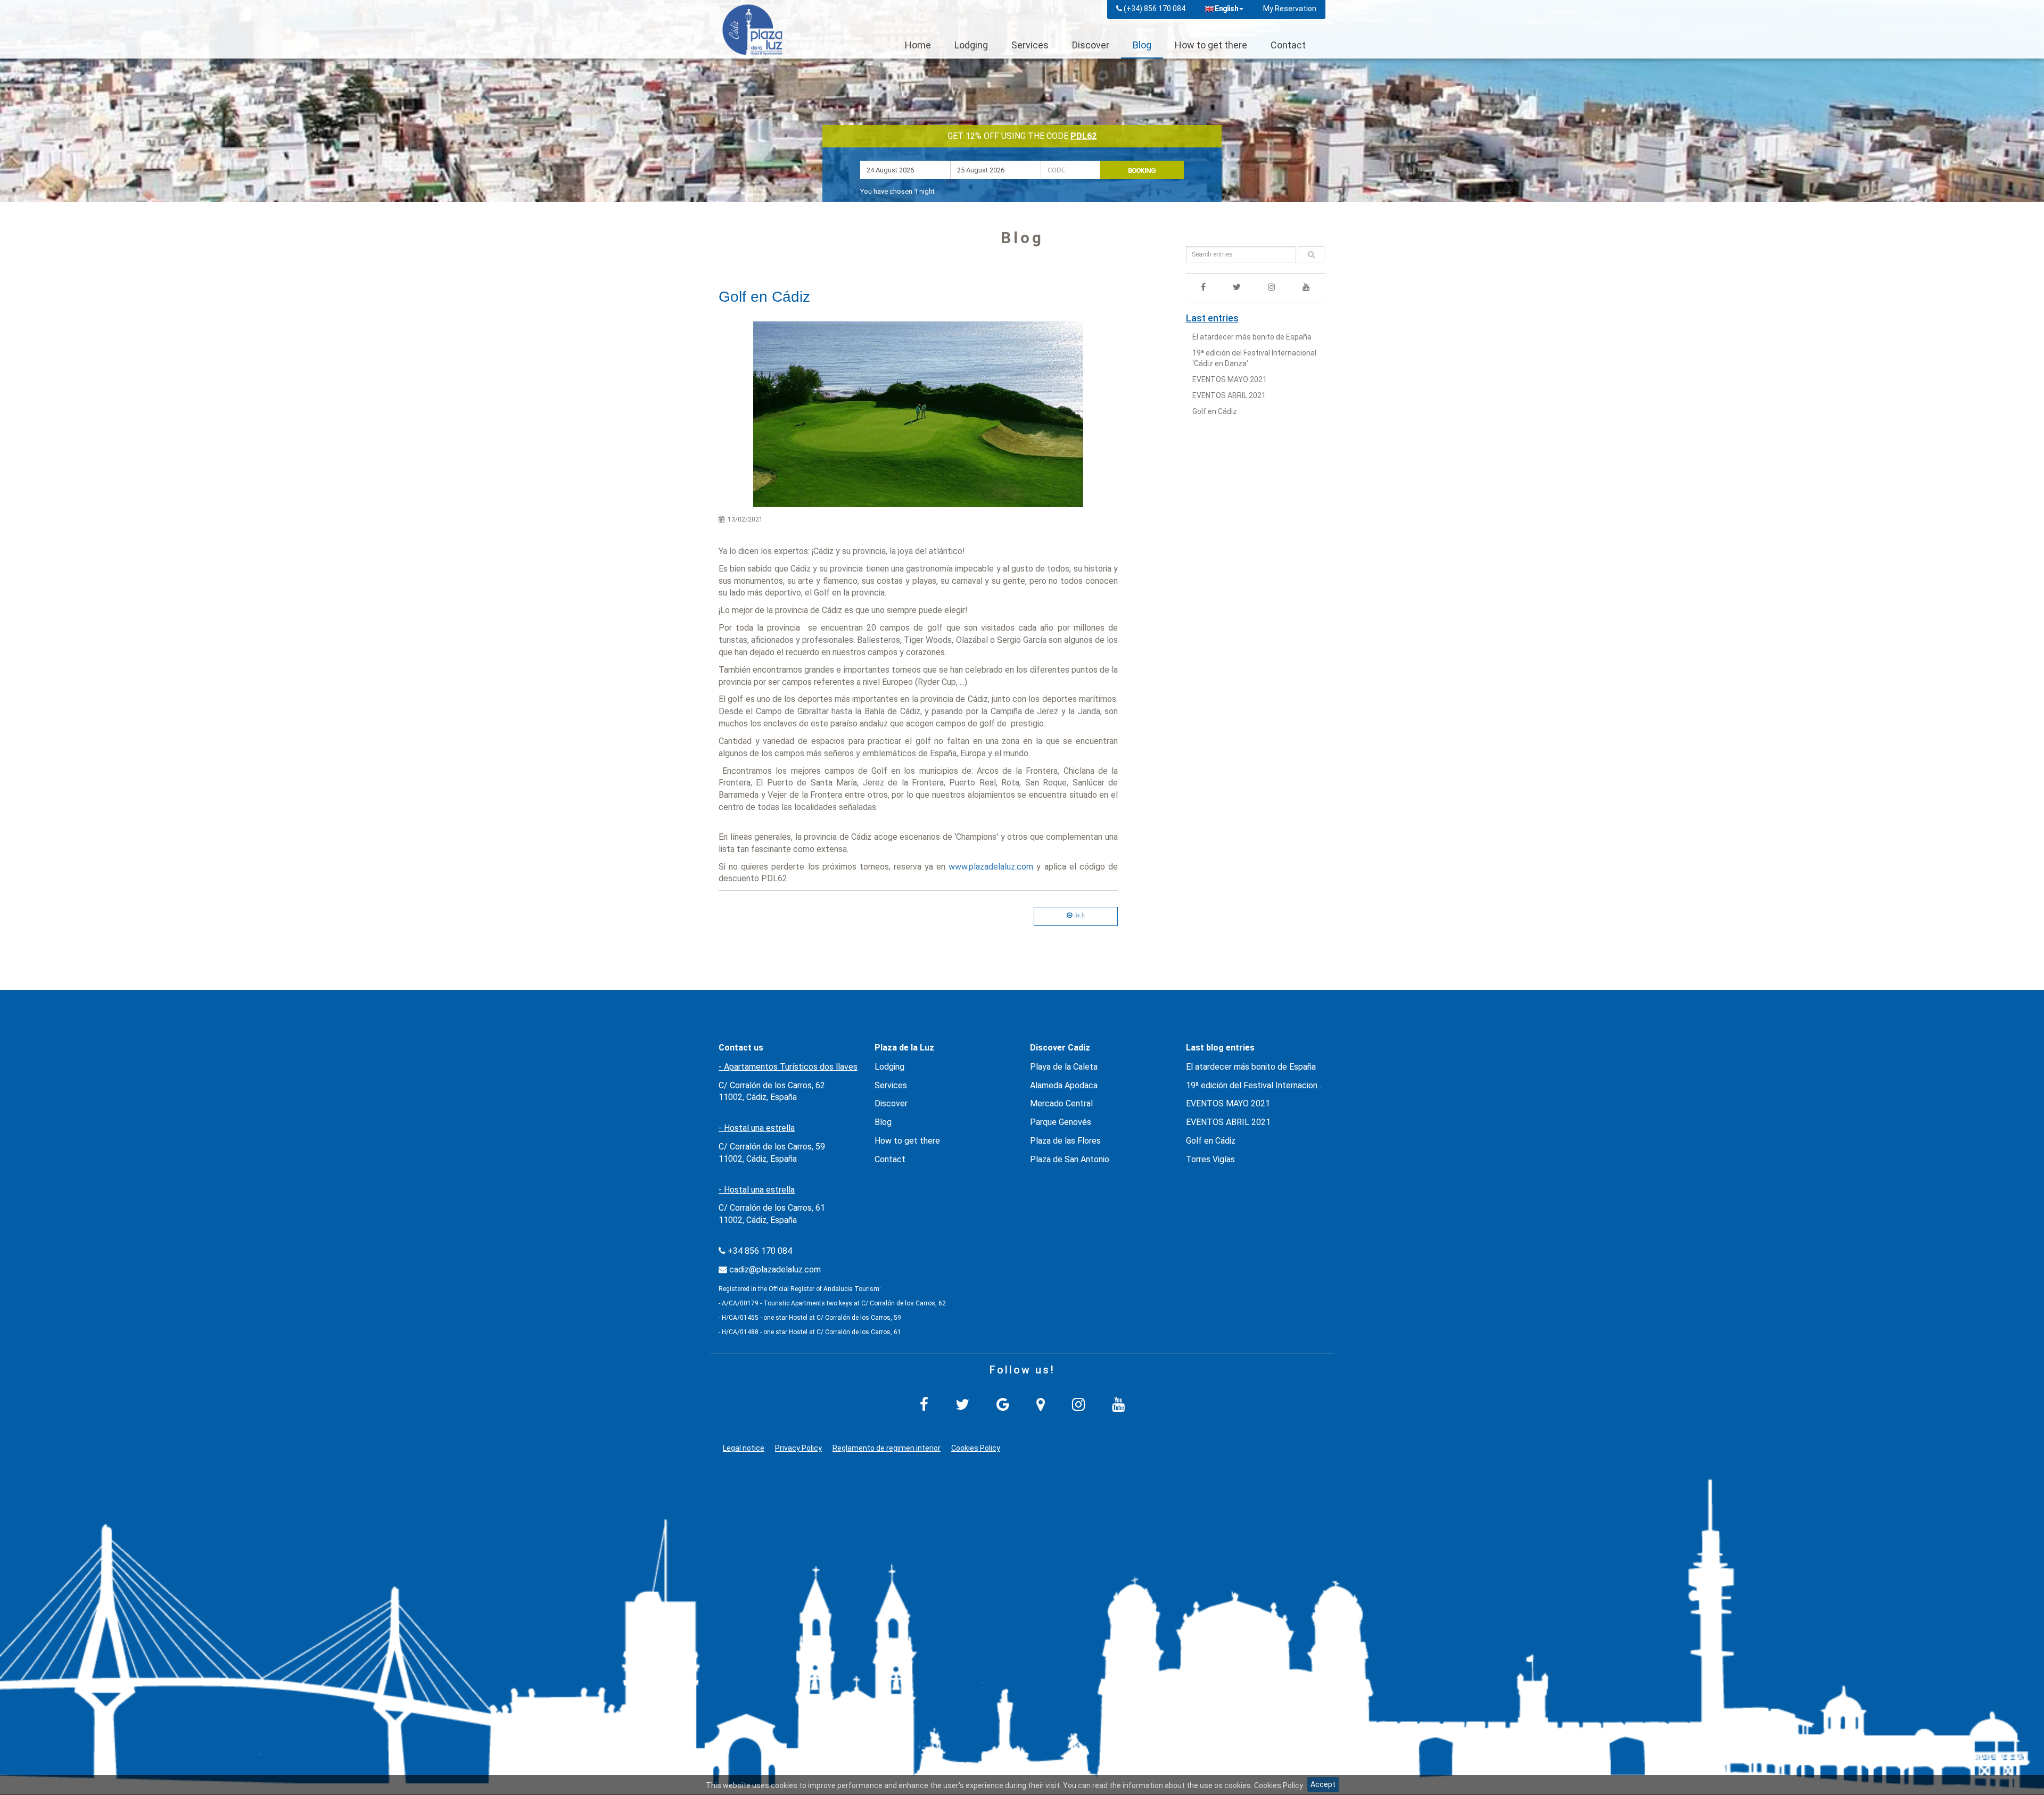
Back (1078, 915)
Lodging (971, 45)
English (1226, 9)
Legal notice (744, 1448)
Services (1030, 45)
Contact (1288, 45)
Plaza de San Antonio (1070, 1159)
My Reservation (1290, 9)
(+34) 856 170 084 (1155, 9)
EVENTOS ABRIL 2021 (1229, 395)
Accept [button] (1323, 1784)
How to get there (1211, 45)
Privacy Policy (798, 1448)
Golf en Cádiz (1215, 411)
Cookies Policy (976, 1448)
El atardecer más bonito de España (1252, 337)
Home (918, 45)
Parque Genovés (1061, 1122)
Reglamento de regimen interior (887, 1448)
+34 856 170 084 (760, 1251)
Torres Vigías (1210, 1159)
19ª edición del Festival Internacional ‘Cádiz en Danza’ (1285, 1085)
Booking (1142, 171)
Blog (1142, 45)
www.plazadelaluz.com (991, 867)
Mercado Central (1061, 1103)
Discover (1091, 45)
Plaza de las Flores (1065, 1141)
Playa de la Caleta (1064, 1067)
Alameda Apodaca (1064, 1085)
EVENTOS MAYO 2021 (1230, 379)
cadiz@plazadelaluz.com (775, 1269)
